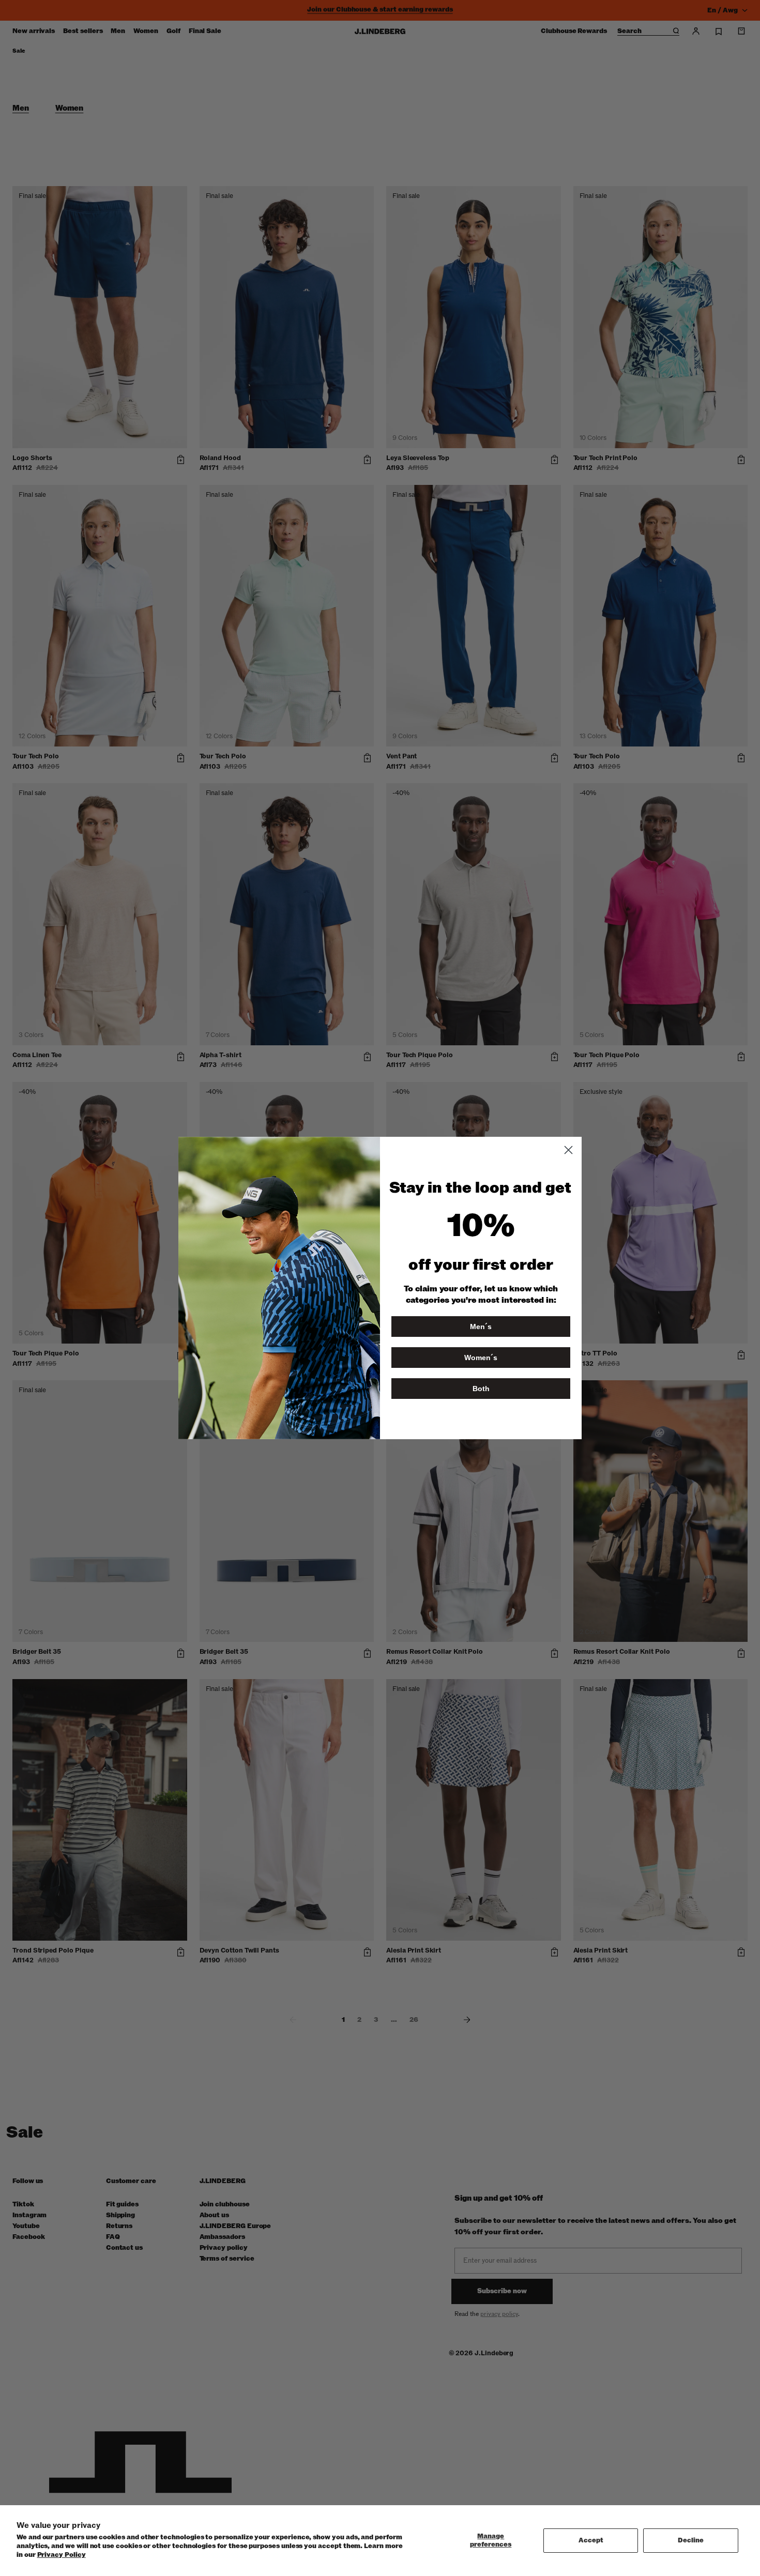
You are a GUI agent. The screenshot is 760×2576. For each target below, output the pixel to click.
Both (481, 1389)
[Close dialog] (568, 1150)
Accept (591, 2540)
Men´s (481, 1327)
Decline (691, 2540)
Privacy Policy (62, 2555)
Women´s (481, 1358)
